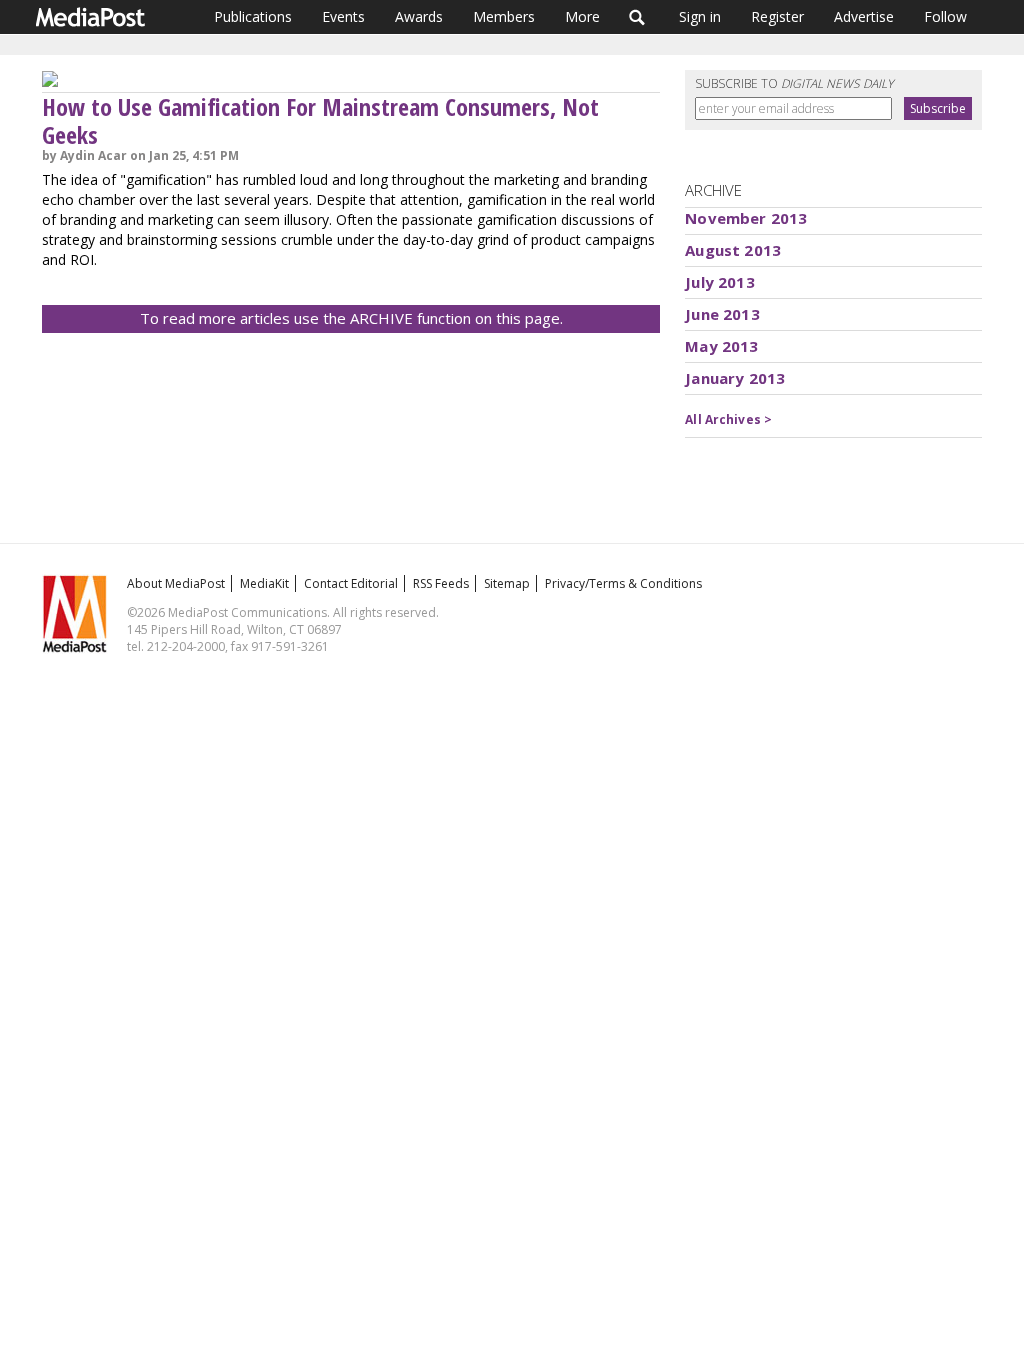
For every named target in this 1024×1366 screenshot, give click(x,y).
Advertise (864, 16)
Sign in (700, 16)
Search (637, 17)
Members (504, 16)
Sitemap (507, 583)
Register (777, 16)
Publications (253, 16)
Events (343, 16)
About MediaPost (176, 583)
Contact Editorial (351, 583)
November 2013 (746, 218)
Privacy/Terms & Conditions (623, 583)
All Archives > (728, 419)
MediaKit (264, 583)
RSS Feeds (441, 583)
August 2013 (733, 250)
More (582, 16)
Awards (419, 16)
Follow (945, 16)
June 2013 (722, 314)
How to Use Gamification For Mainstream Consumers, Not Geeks (320, 120)
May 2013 (721, 346)
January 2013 (735, 378)
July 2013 (719, 282)
